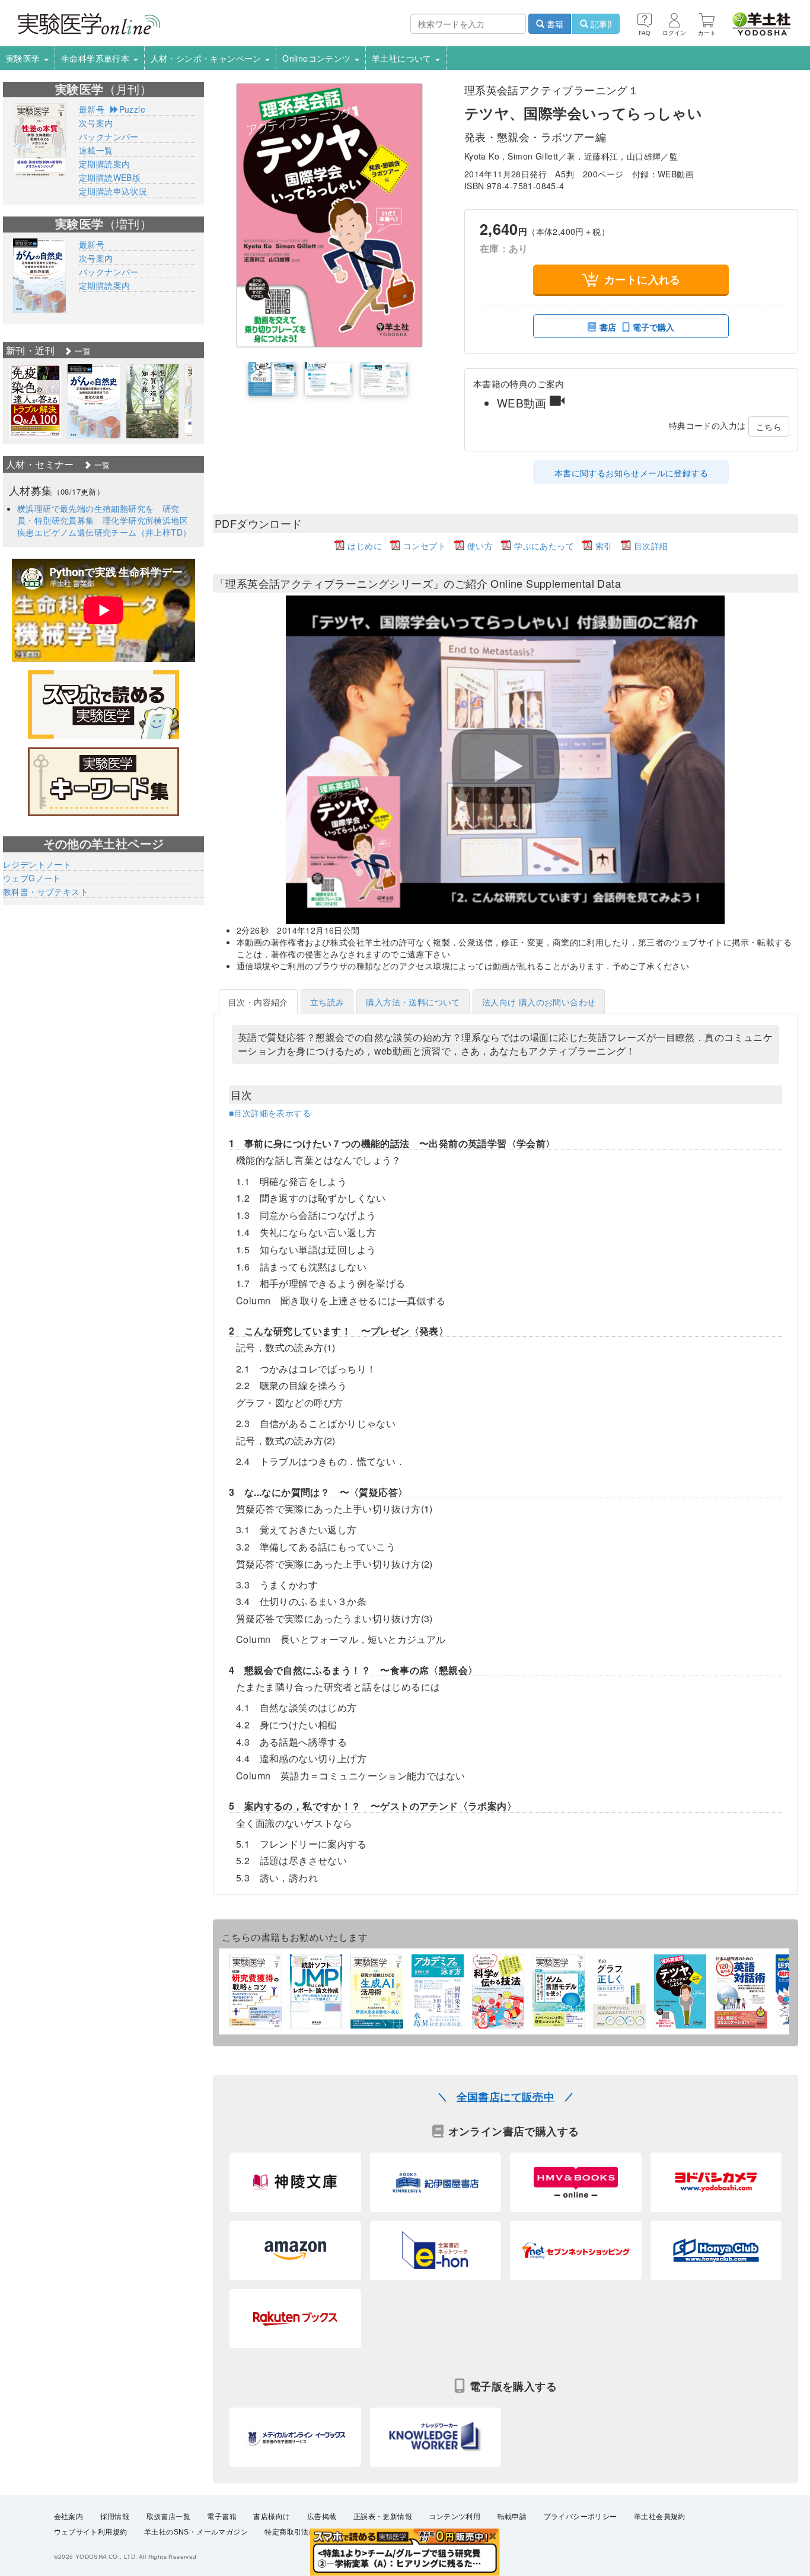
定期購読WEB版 (110, 177)
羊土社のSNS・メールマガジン (196, 2532)
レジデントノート (37, 864)
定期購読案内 (104, 164)
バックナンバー (109, 136)
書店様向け (272, 2517)
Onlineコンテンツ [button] (318, 58)
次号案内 (96, 123)
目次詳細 (651, 546)
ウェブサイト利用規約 (91, 2532)
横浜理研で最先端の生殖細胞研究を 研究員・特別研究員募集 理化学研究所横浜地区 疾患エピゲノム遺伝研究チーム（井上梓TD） (107, 520)
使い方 (480, 546)
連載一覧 (96, 150)
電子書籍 (222, 2517)
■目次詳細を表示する (270, 1113)
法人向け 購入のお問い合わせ (539, 1002)
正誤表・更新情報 (383, 2517)
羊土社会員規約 (660, 2517)
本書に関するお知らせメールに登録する (631, 473)
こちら (769, 426)
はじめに (365, 546)
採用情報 (115, 2517)
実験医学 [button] (24, 58)
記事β (600, 24)
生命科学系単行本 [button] (97, 58)
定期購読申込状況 (113, 191)
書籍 (554, 24)
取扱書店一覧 (168, 2517)
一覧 (82, 351)
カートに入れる (642, 279)
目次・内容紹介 (258, 1002)
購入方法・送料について (413, 1002)
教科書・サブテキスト (46, 891)
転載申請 (512, 2517)
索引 (604, 546)
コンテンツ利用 (455, 2517)
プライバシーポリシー (581, 2517)
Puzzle (132, 109)
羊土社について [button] (403, 58)
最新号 (92, 109)
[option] (35, 401)
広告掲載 (322, 2517)
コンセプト (425, 546)
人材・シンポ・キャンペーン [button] (208, 58)
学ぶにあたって (544, 546)
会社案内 (69, 2517)
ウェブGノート (32, 878)
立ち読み (327, 1002)
